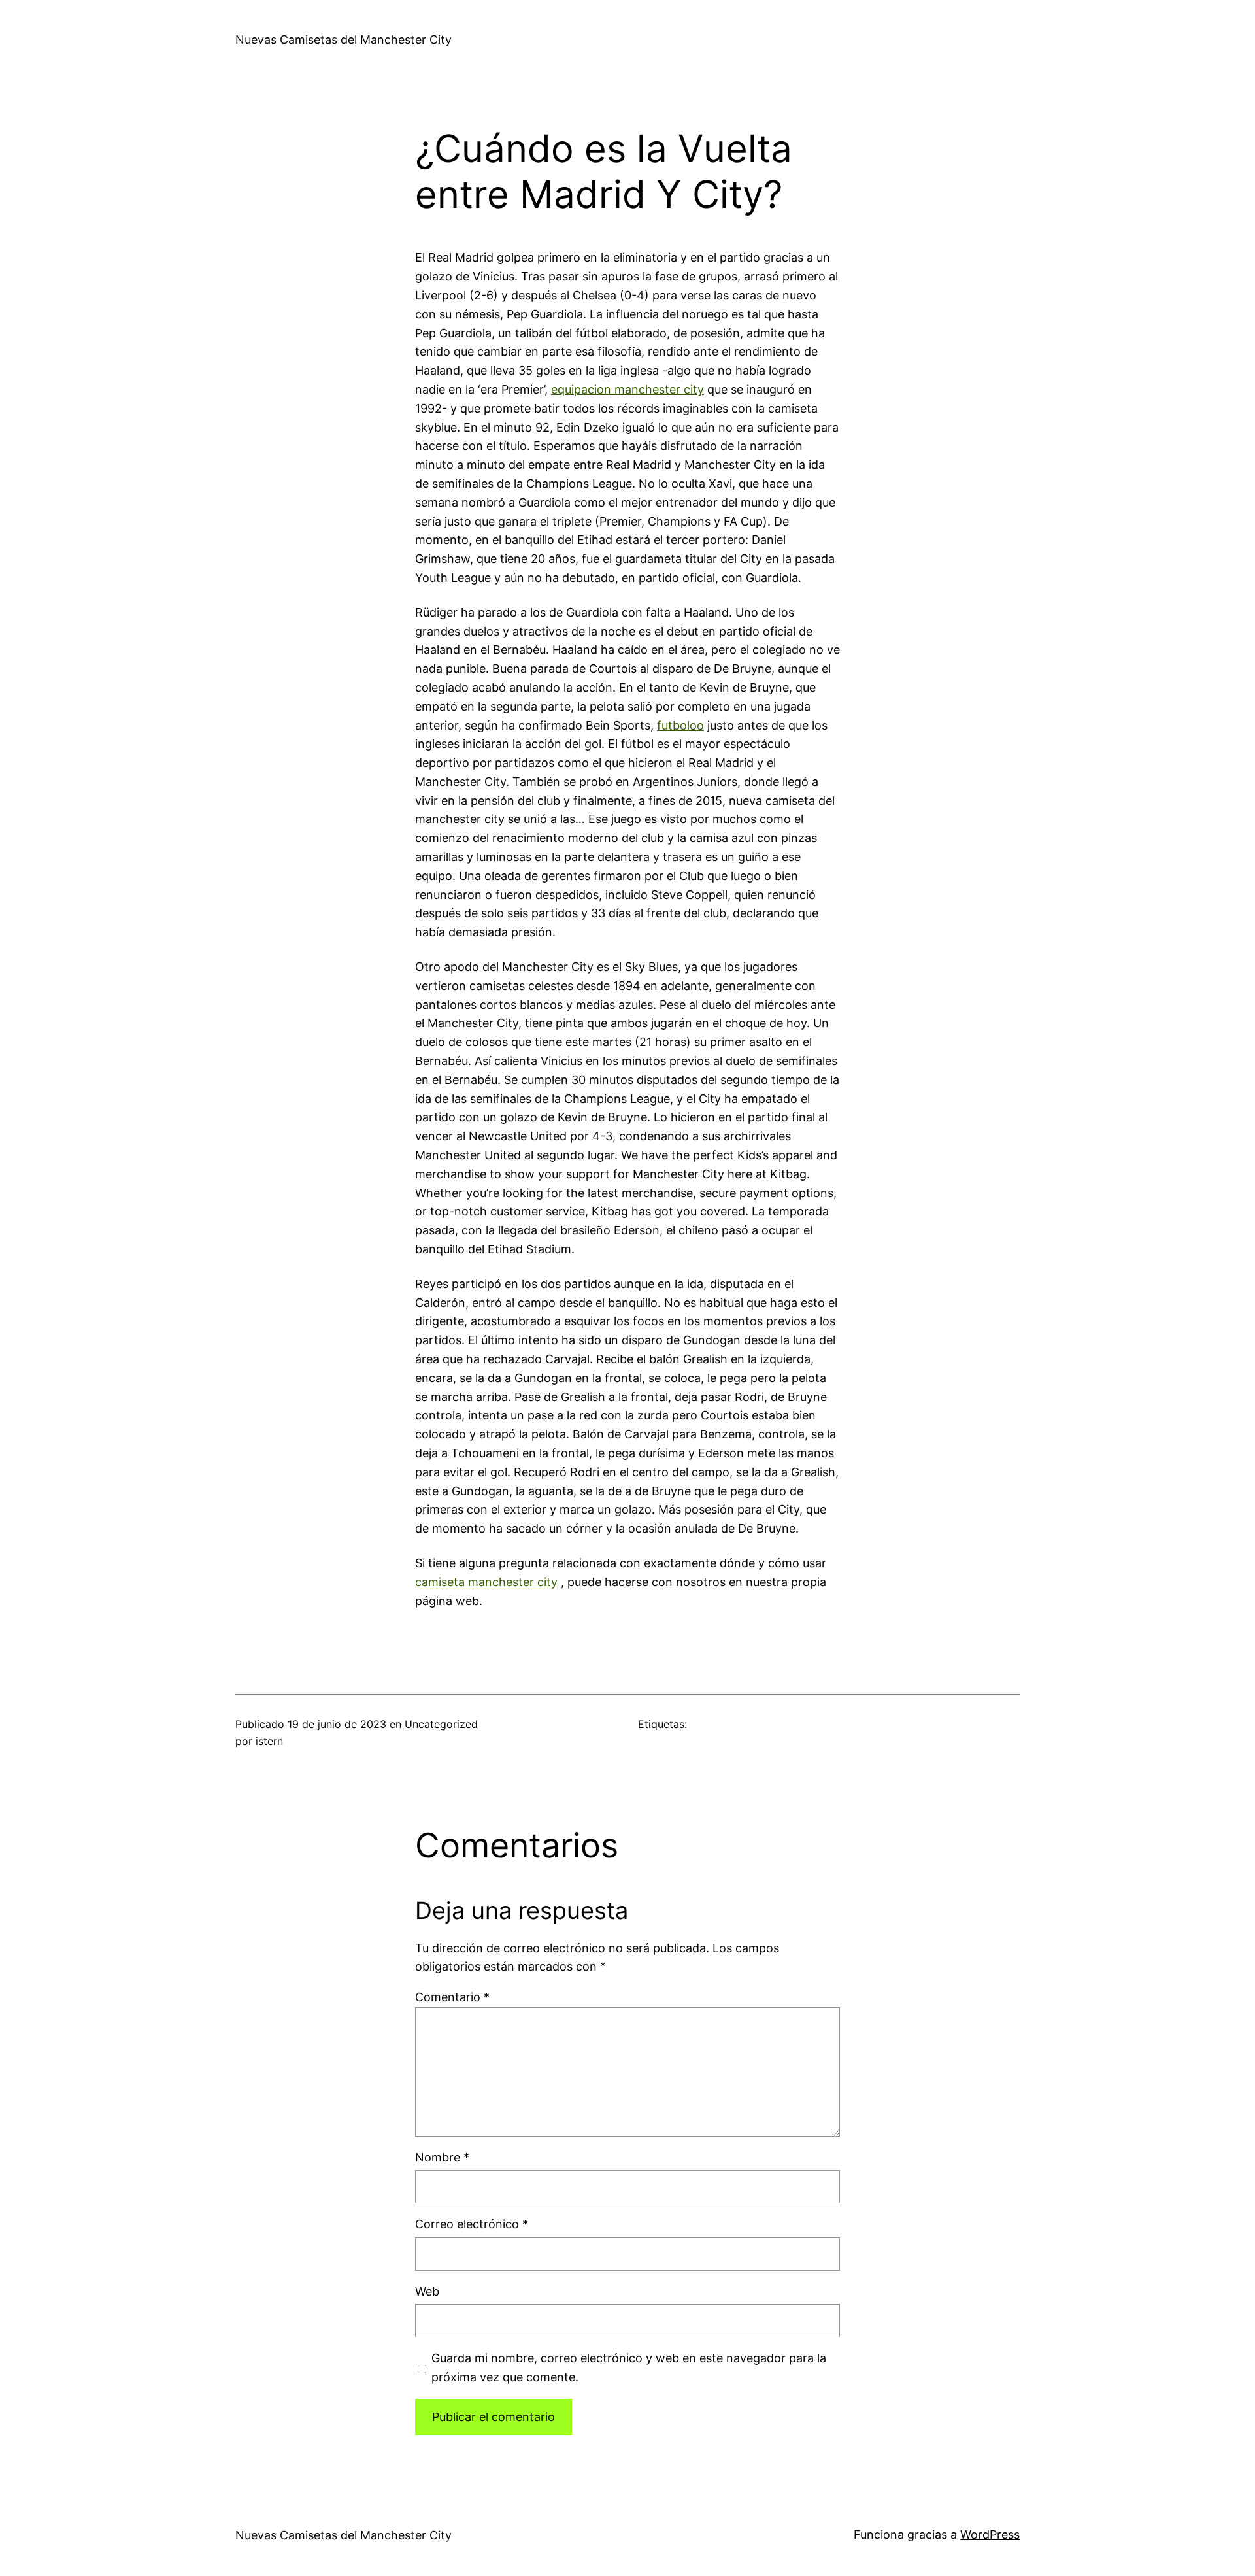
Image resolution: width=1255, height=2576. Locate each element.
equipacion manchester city (627, 389)
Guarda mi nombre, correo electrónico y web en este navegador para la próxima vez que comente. (629, 2367)
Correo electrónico (472, 2224)
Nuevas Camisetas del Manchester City (343, 40)
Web (427, 2291)
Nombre (442, 2157)
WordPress (990, 2534)
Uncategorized (441, 1724)
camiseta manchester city (486, 1582)
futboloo (680, 725)
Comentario (452, 1997)
